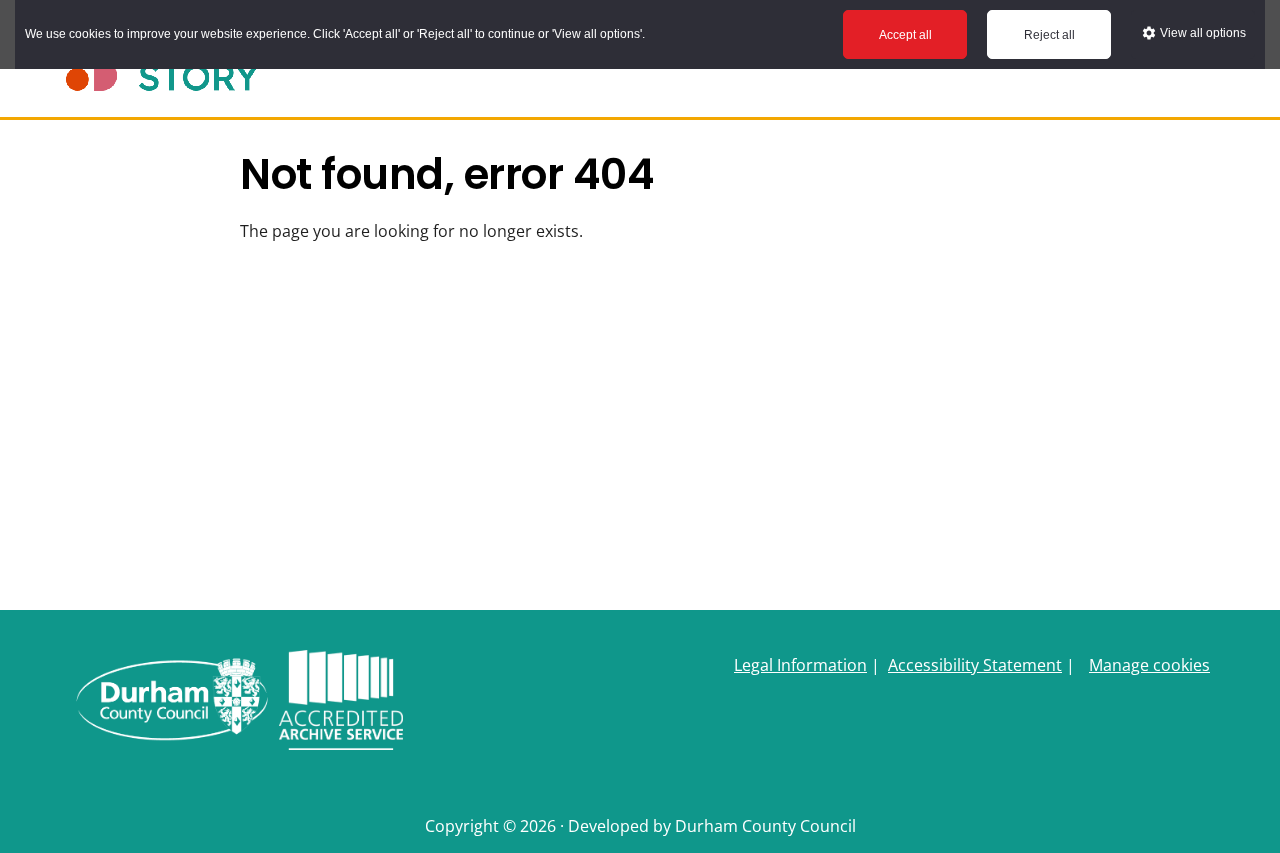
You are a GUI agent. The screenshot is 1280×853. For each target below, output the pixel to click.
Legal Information (800, 665)
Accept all (905, 35)
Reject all (1049, 35)
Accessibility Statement (975, 665)
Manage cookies (1149, 665)
